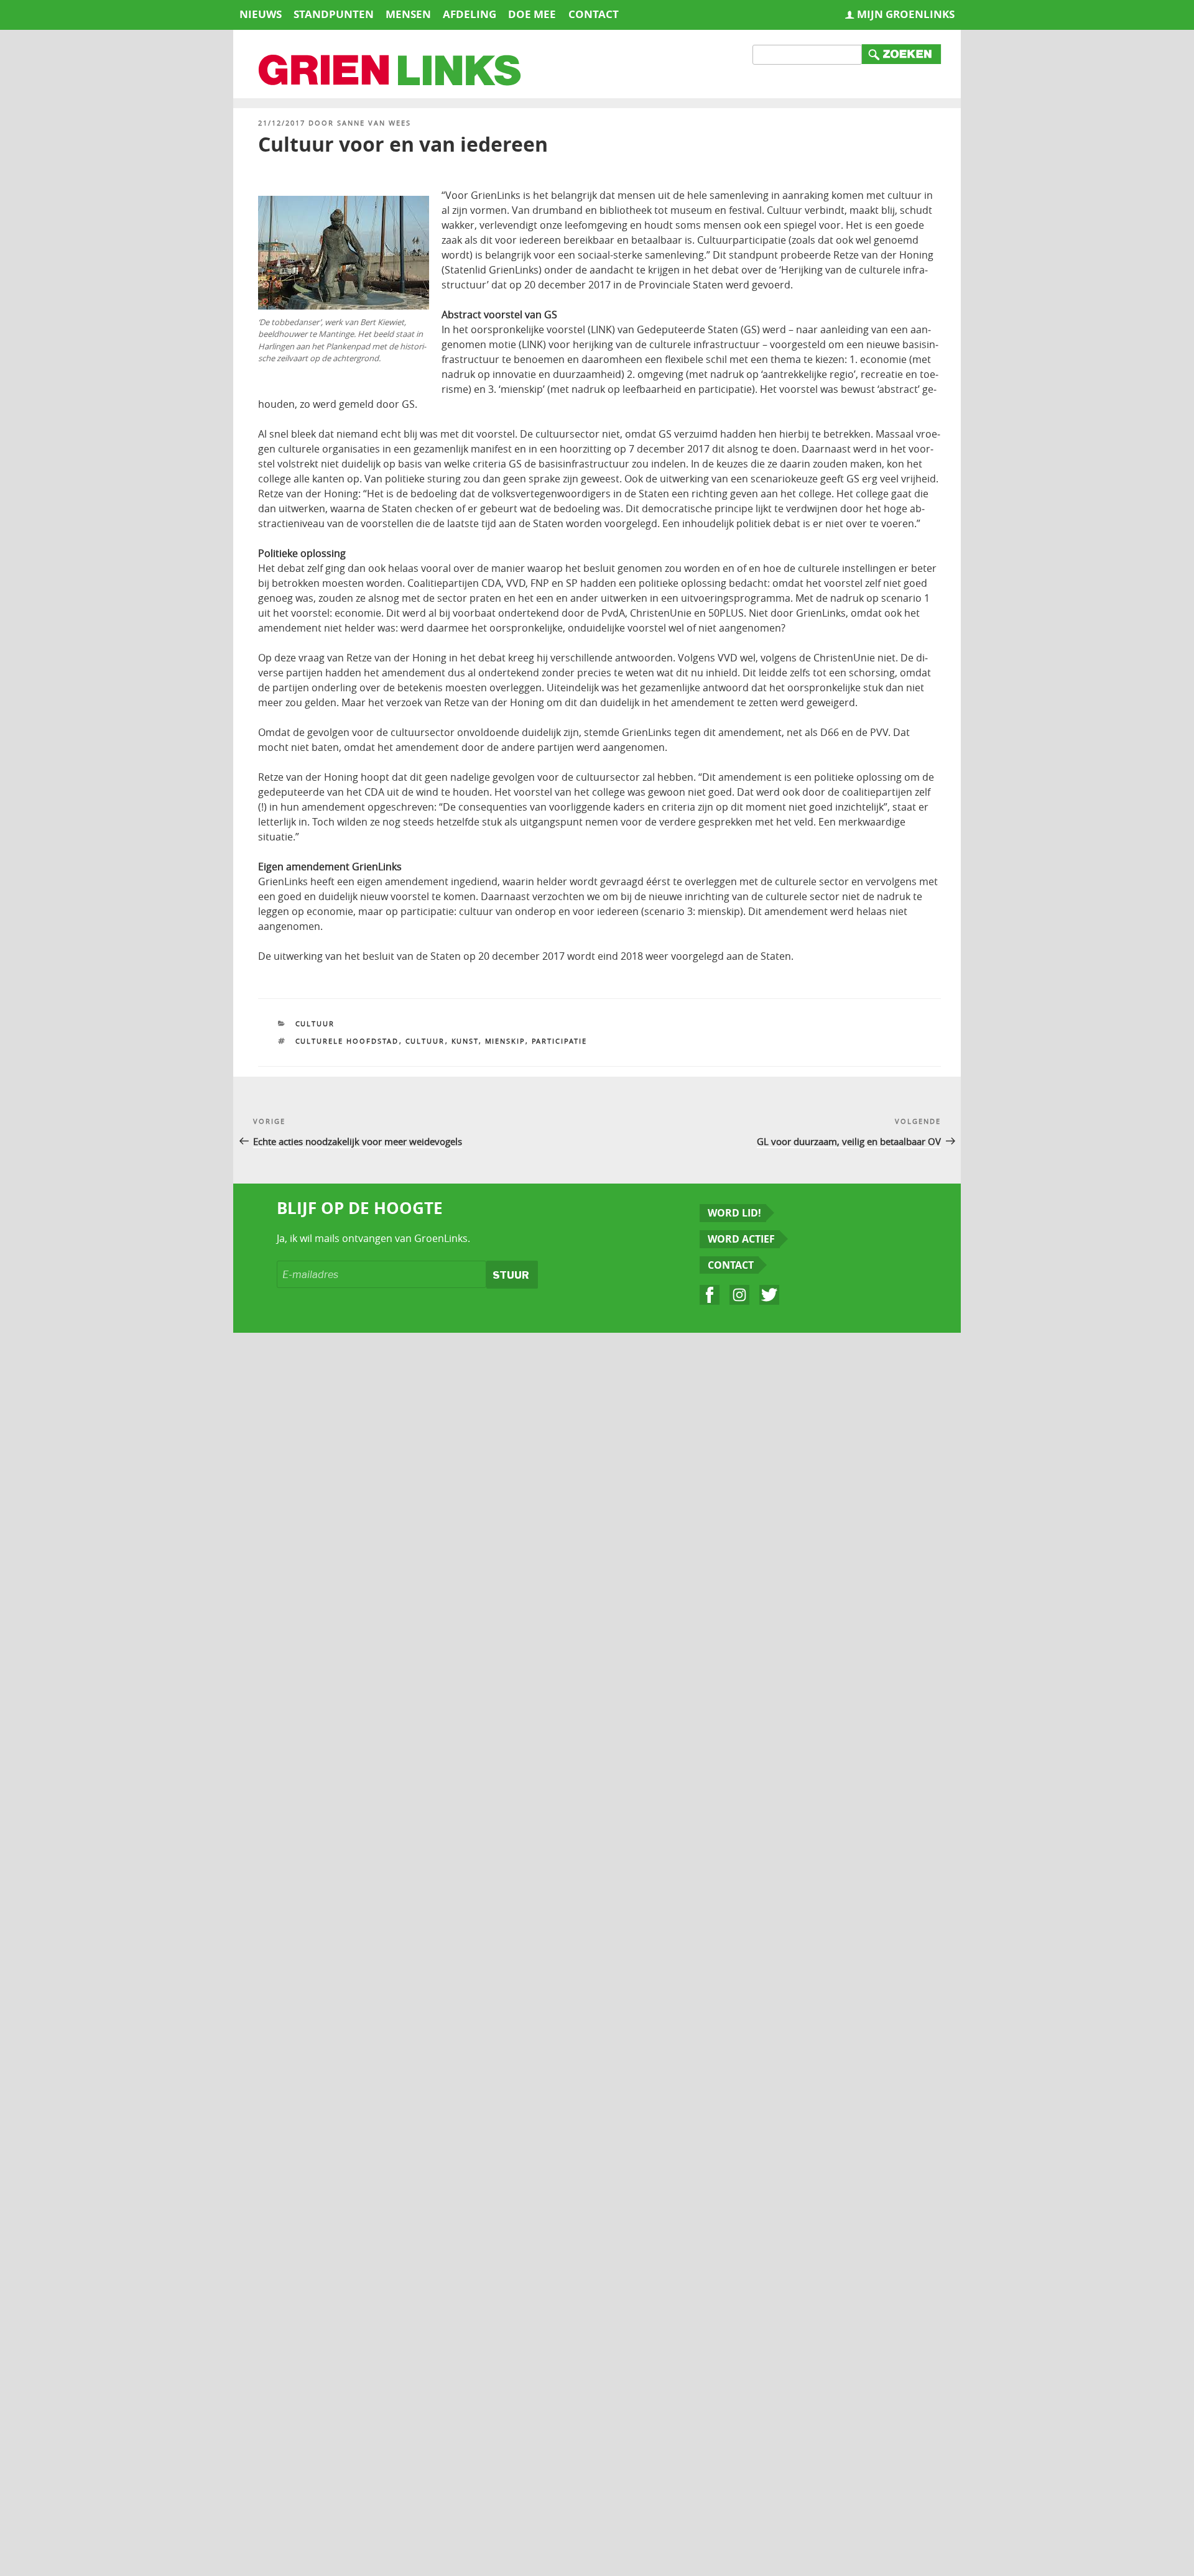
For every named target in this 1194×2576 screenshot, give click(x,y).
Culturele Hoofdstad (347, 1041)
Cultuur (315, 1023)
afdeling (470, 14)
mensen (408, 14)
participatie (560, 1041)
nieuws (261, 14)
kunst (465, 1041)
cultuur (425, 1041)
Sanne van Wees (374, 123)
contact (594, 14)
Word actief (741, 1239)
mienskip (505, 1041)
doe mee (532, 14)
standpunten (334, 14)
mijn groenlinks (906, 14)
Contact (731, 1265)
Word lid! (734, 1213)
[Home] (391, 71)
